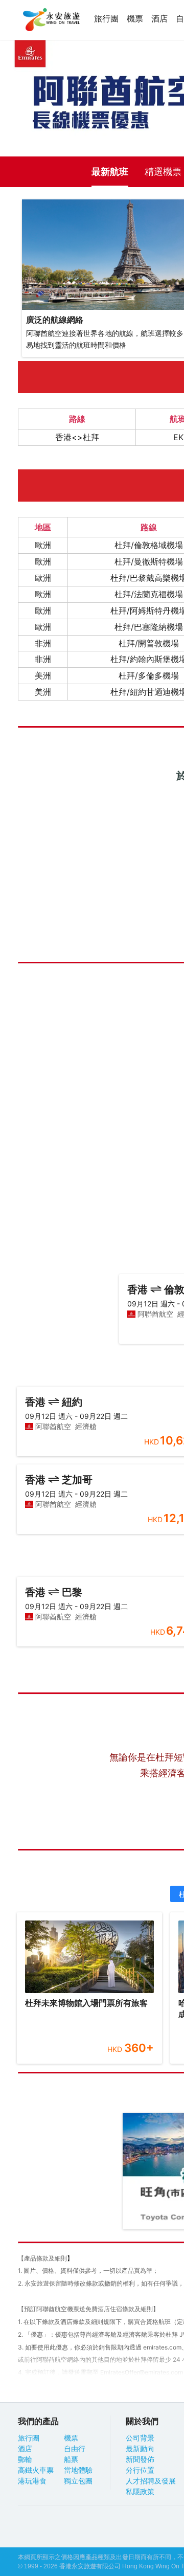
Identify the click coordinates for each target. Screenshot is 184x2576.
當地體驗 (78, 2470)
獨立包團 (78, 2481)
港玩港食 (32, 2481)
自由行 (75, 2449)
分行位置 (140, 2470)
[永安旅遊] (51, 20)
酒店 (159, 19)
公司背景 (140, 2438)
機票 (135, 19)
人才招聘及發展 (151, 2481)
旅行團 (106, 19)
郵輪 (25, 2459)
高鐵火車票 (36, 2470)
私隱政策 (140, 2492)
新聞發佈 (140, 2459)
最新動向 (140, 2449)
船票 (71, 2459)
